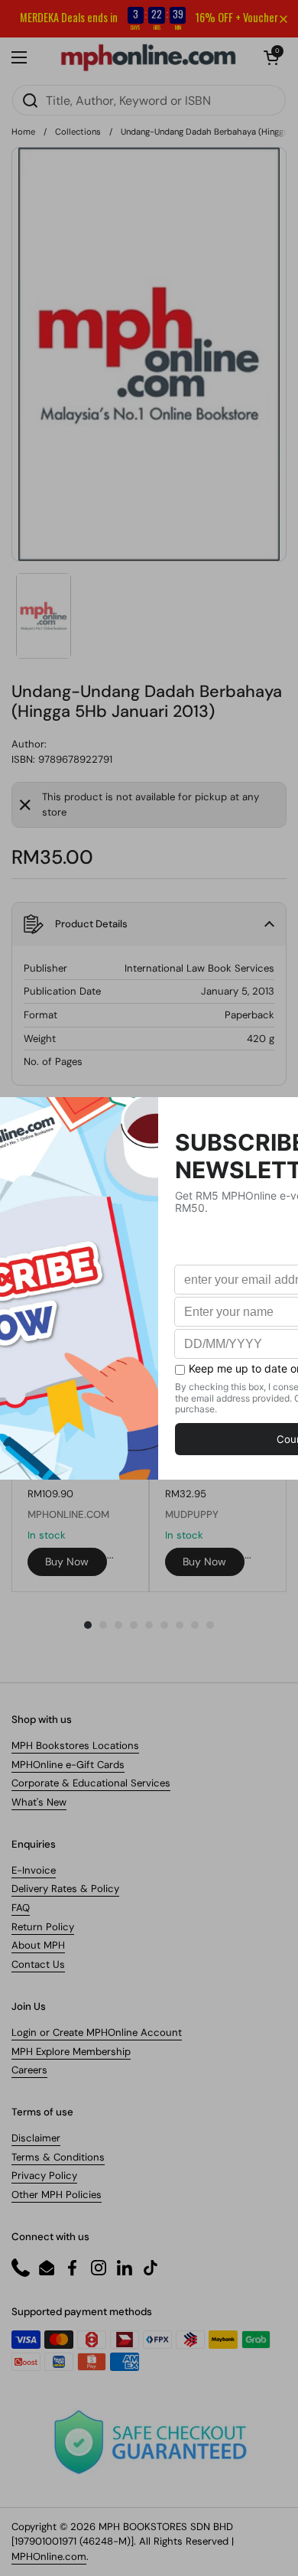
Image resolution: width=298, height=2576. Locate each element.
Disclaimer (36, 2138)
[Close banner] (283, 19)
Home (23, 132)
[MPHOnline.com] (148, 57)
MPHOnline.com (49, 2556)
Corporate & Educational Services (91, 1783)
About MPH (38, 1945)
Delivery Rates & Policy (65, 1889)
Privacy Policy (44, 2175)
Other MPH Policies (57, 2195)
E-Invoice (34, 1870)
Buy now (67, 1562)
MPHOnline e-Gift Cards (68, 1765)
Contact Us (38, 1964)
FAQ (21, 1908)
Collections (78, 132)
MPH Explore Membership (71, 2052)
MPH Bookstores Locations (75, 1746)
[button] (271, 57)
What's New (39, 1802)
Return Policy (43, 1927)
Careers (29, 2070)
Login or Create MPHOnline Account (97, 2032)
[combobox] (149, 100)
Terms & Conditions (58, 2157)
